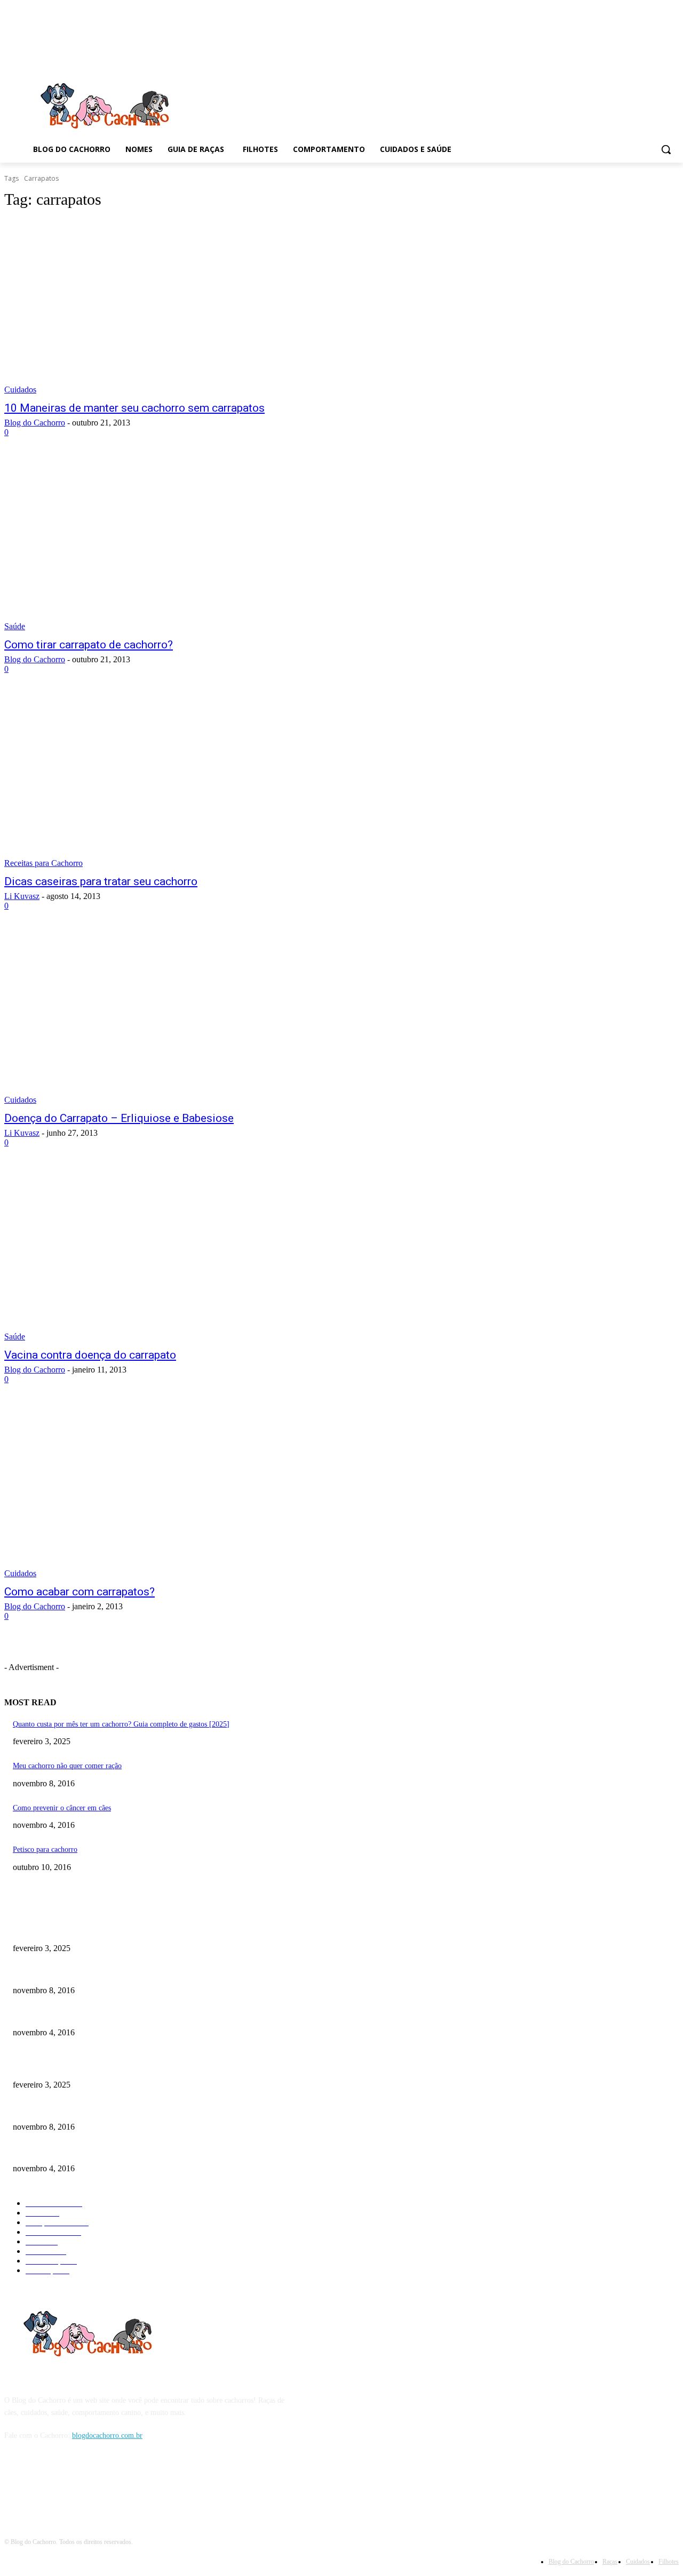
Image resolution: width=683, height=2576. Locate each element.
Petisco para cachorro (45, 1849)
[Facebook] (15, 2485)
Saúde (15, 626)
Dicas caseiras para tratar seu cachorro (101, 881)
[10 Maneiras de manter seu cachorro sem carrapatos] (179, 307)
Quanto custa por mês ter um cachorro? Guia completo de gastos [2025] (121, 1724)
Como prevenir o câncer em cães (62, 1808)
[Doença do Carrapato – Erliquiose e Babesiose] (179, 1017)
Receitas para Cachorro (43, 863)
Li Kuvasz (22, 896)
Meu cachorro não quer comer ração (67, 1766)
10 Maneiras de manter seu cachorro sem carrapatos (134, 408)
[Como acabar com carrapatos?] (179, 1491)
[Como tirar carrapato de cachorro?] (179, 544)
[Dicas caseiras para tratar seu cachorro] (179, 781)
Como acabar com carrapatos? (80, 1592)
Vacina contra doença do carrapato (90, 1355)
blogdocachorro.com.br (107, 2435)
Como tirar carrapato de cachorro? (89, 645)
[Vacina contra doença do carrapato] (179, 1254)
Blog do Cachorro (35, 423)
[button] (666, 149)
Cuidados (20, 390)
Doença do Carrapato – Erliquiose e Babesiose (119, 1118)
